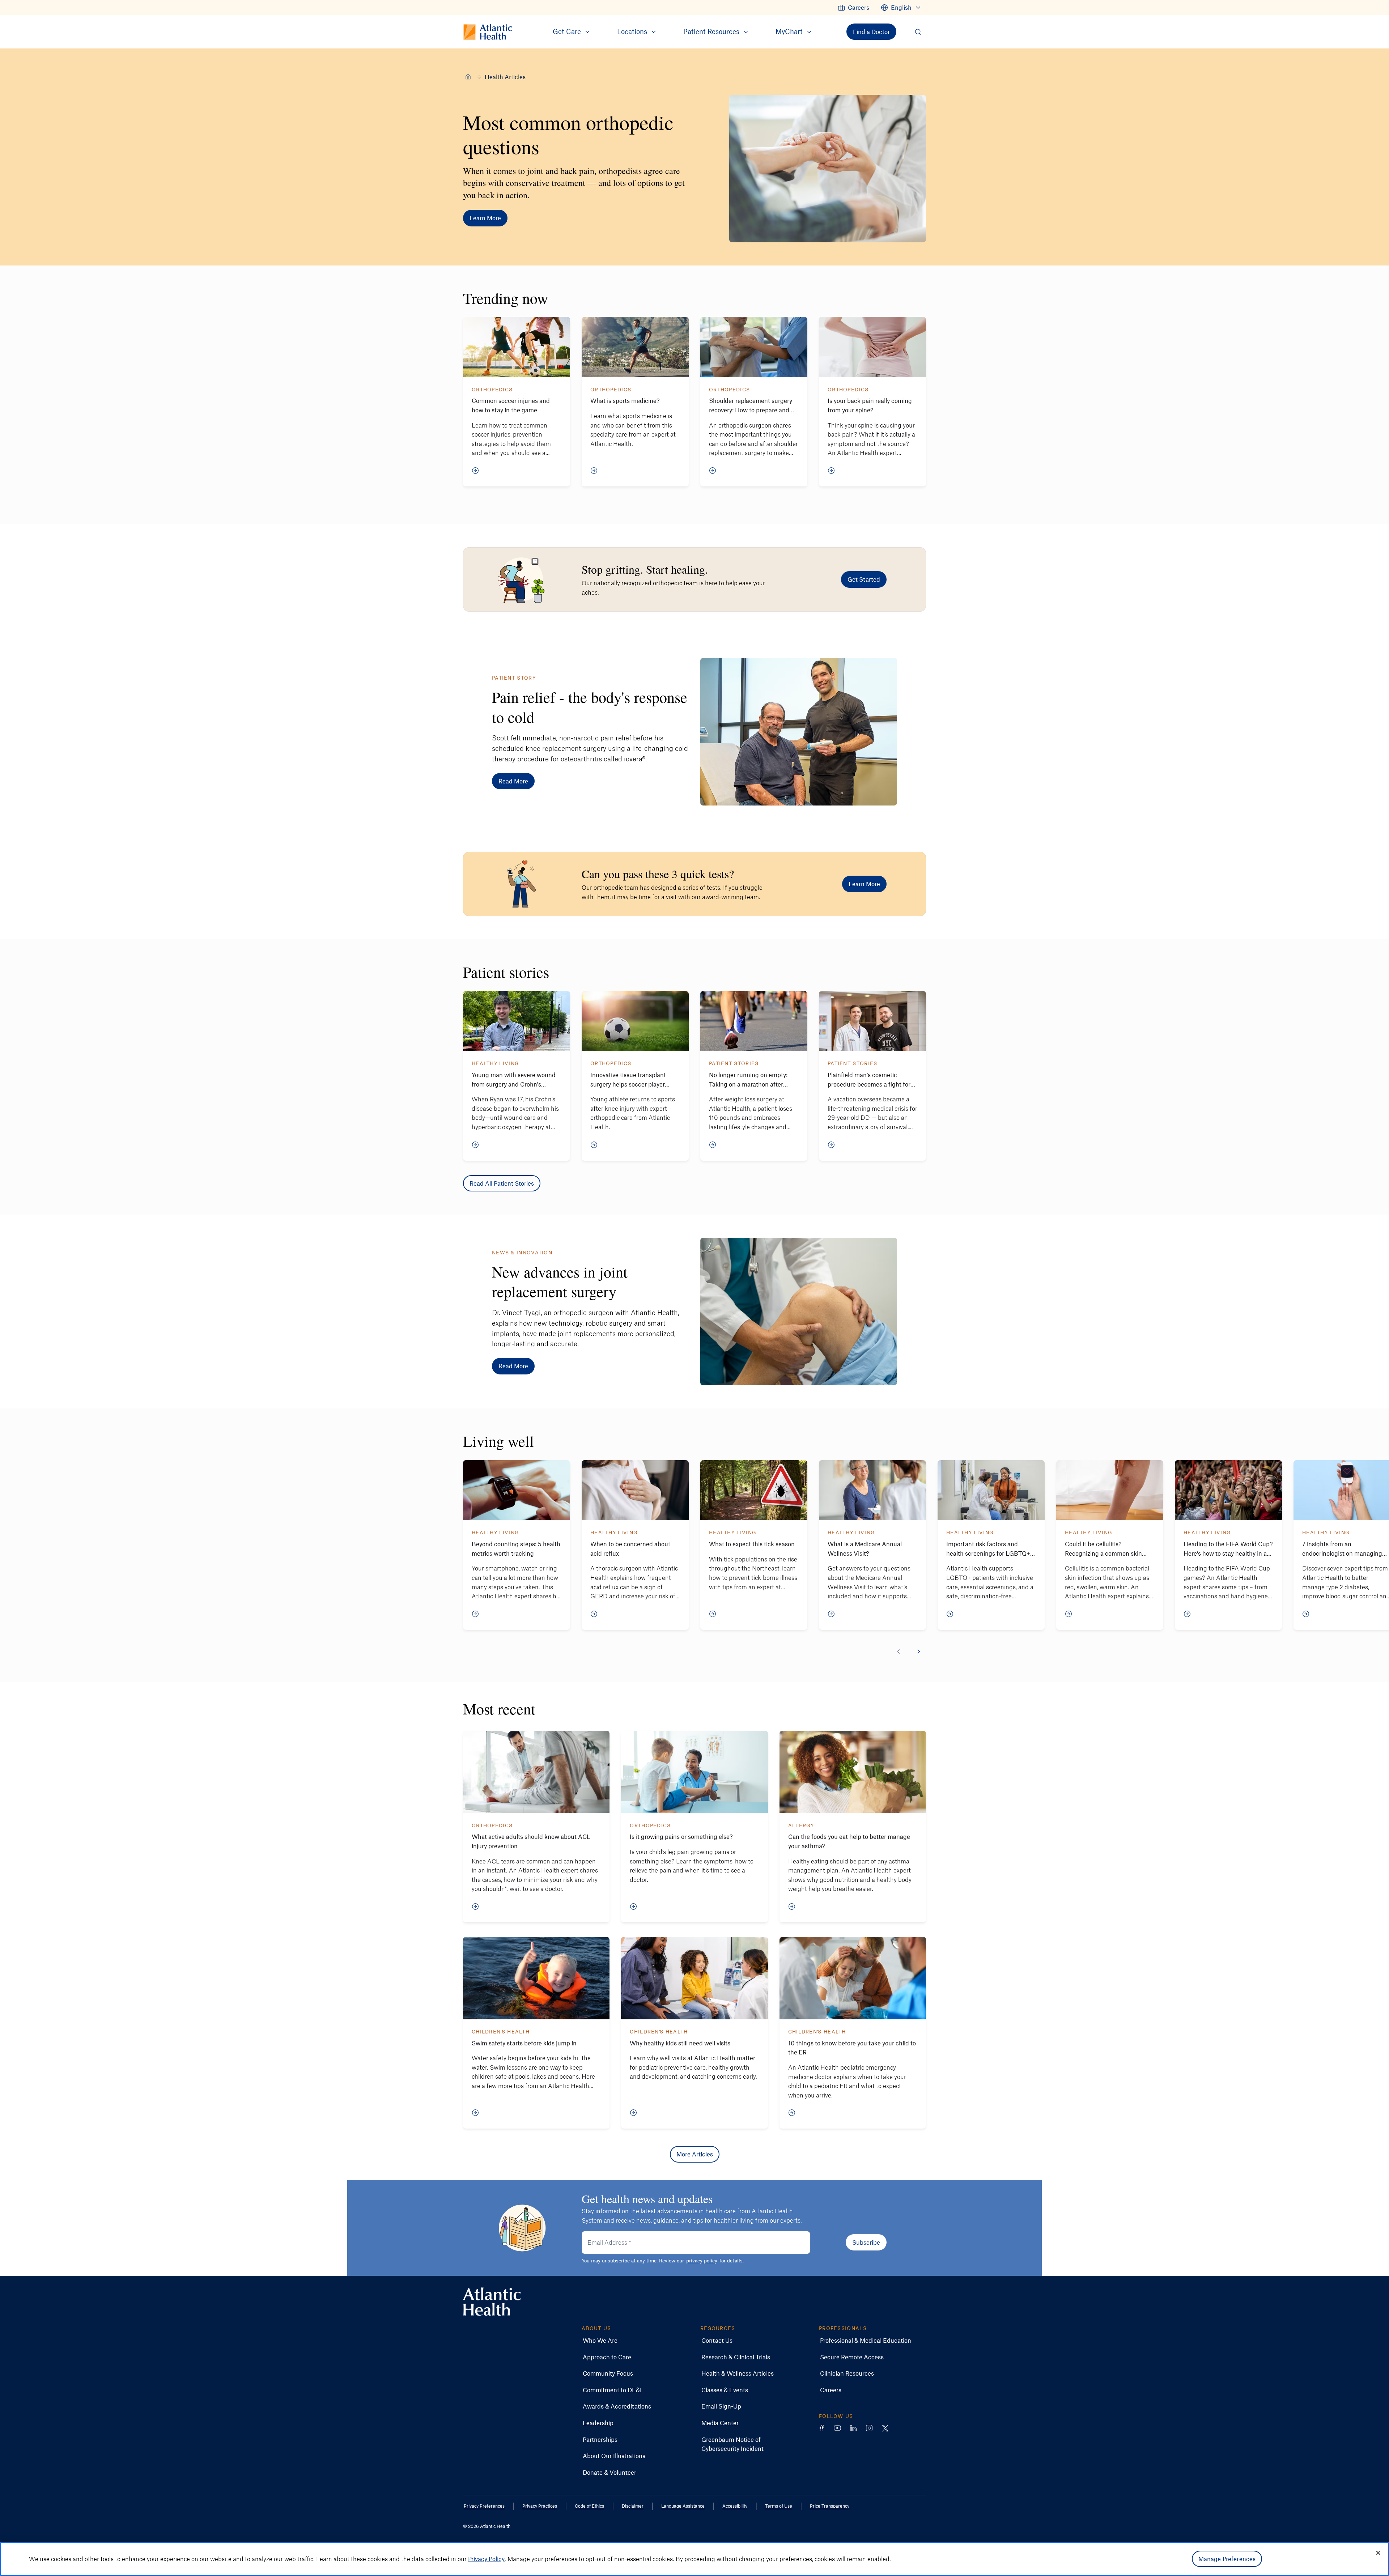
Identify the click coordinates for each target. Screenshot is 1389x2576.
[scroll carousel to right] (919, 1652)
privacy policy (702, 2260)
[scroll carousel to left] (899, 1652)
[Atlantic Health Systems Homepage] (492, 2302)
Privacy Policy (486, 2559)
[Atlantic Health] (468, 77)
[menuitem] (853, 8)
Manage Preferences (1227, 2559)
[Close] (1378, 2553)
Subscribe (866, 2242)
